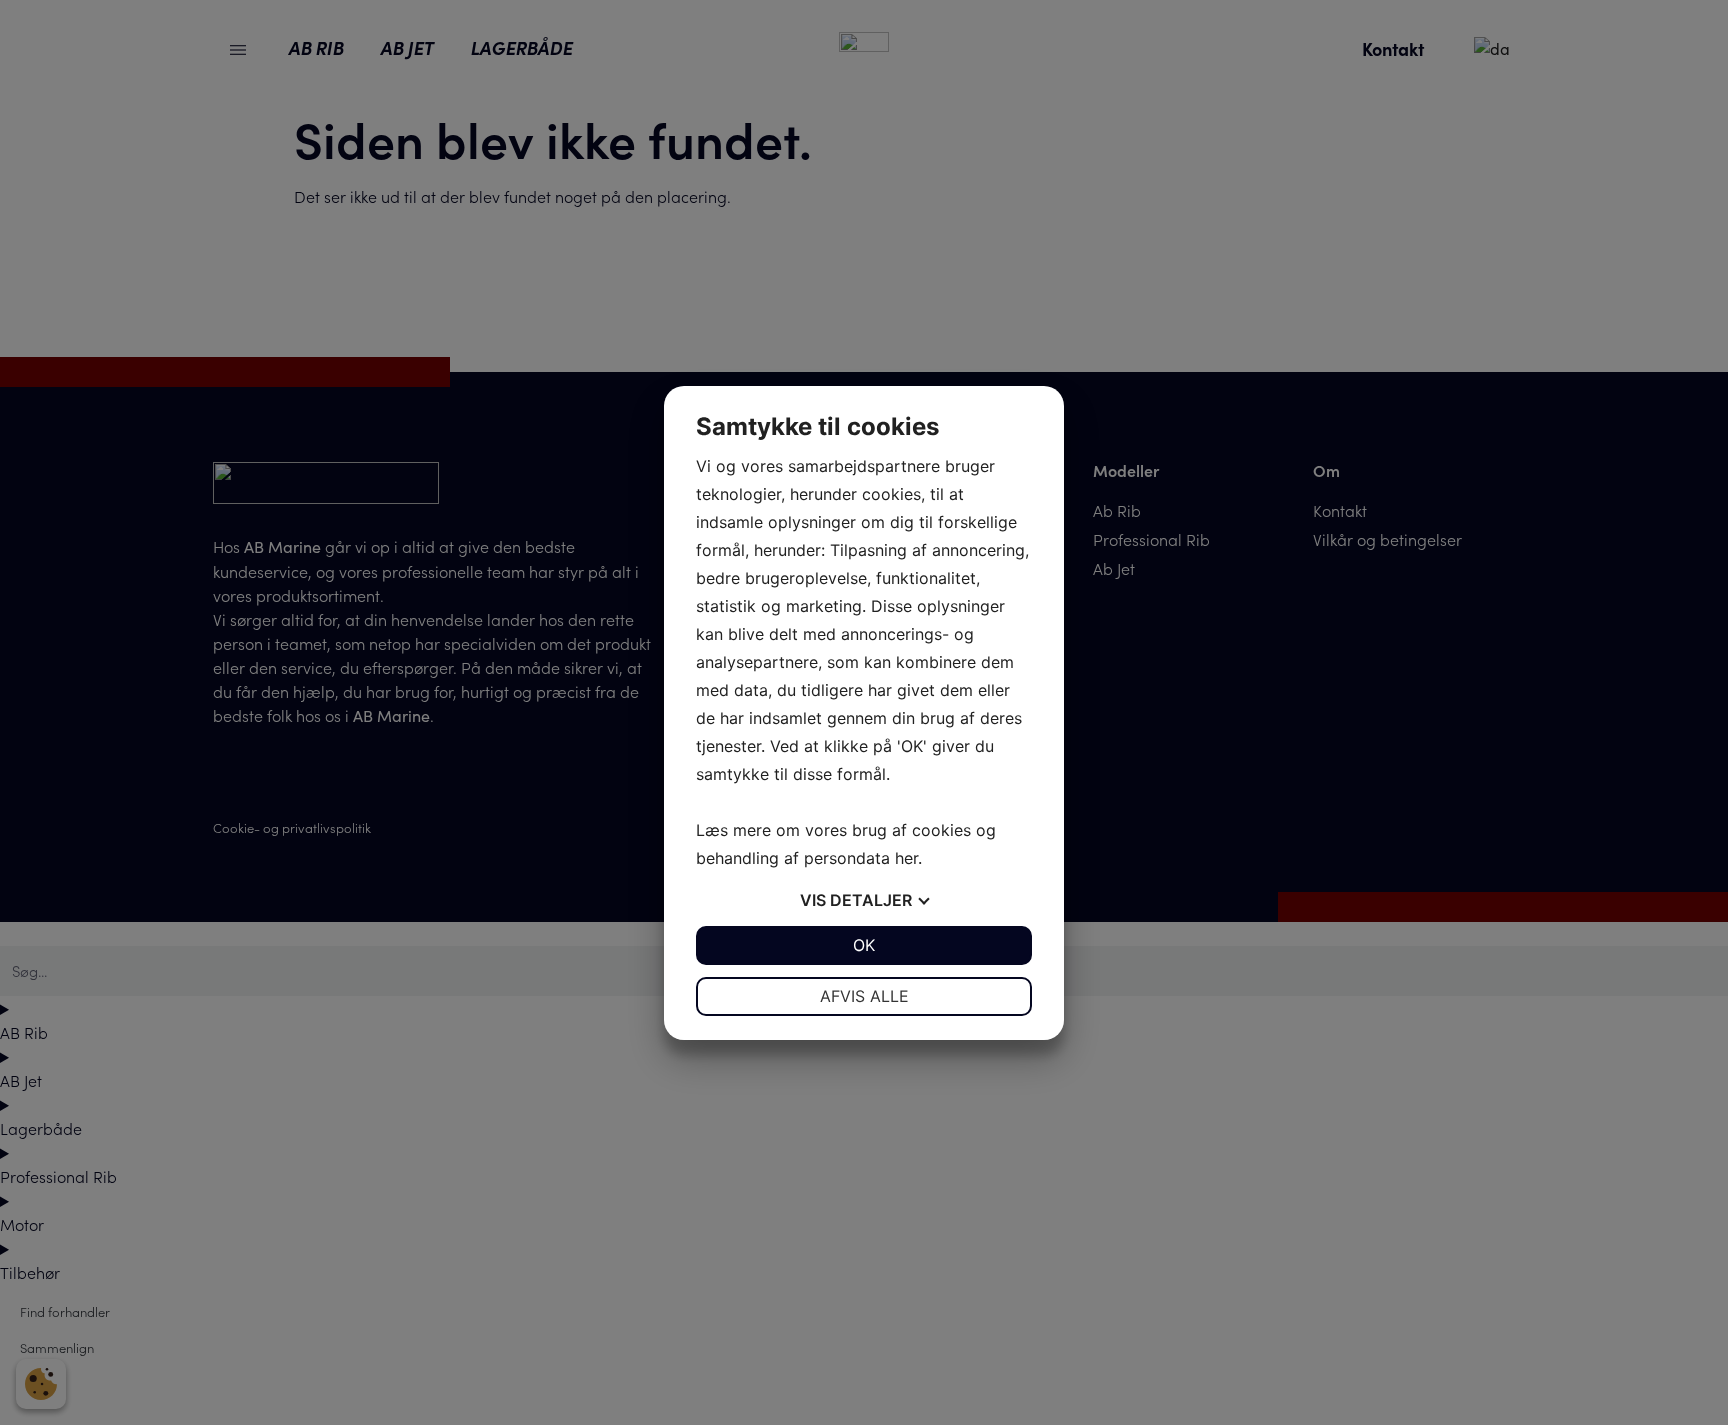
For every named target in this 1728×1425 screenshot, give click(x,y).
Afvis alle (864, 996)
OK (864, 945)
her (906, 858)
